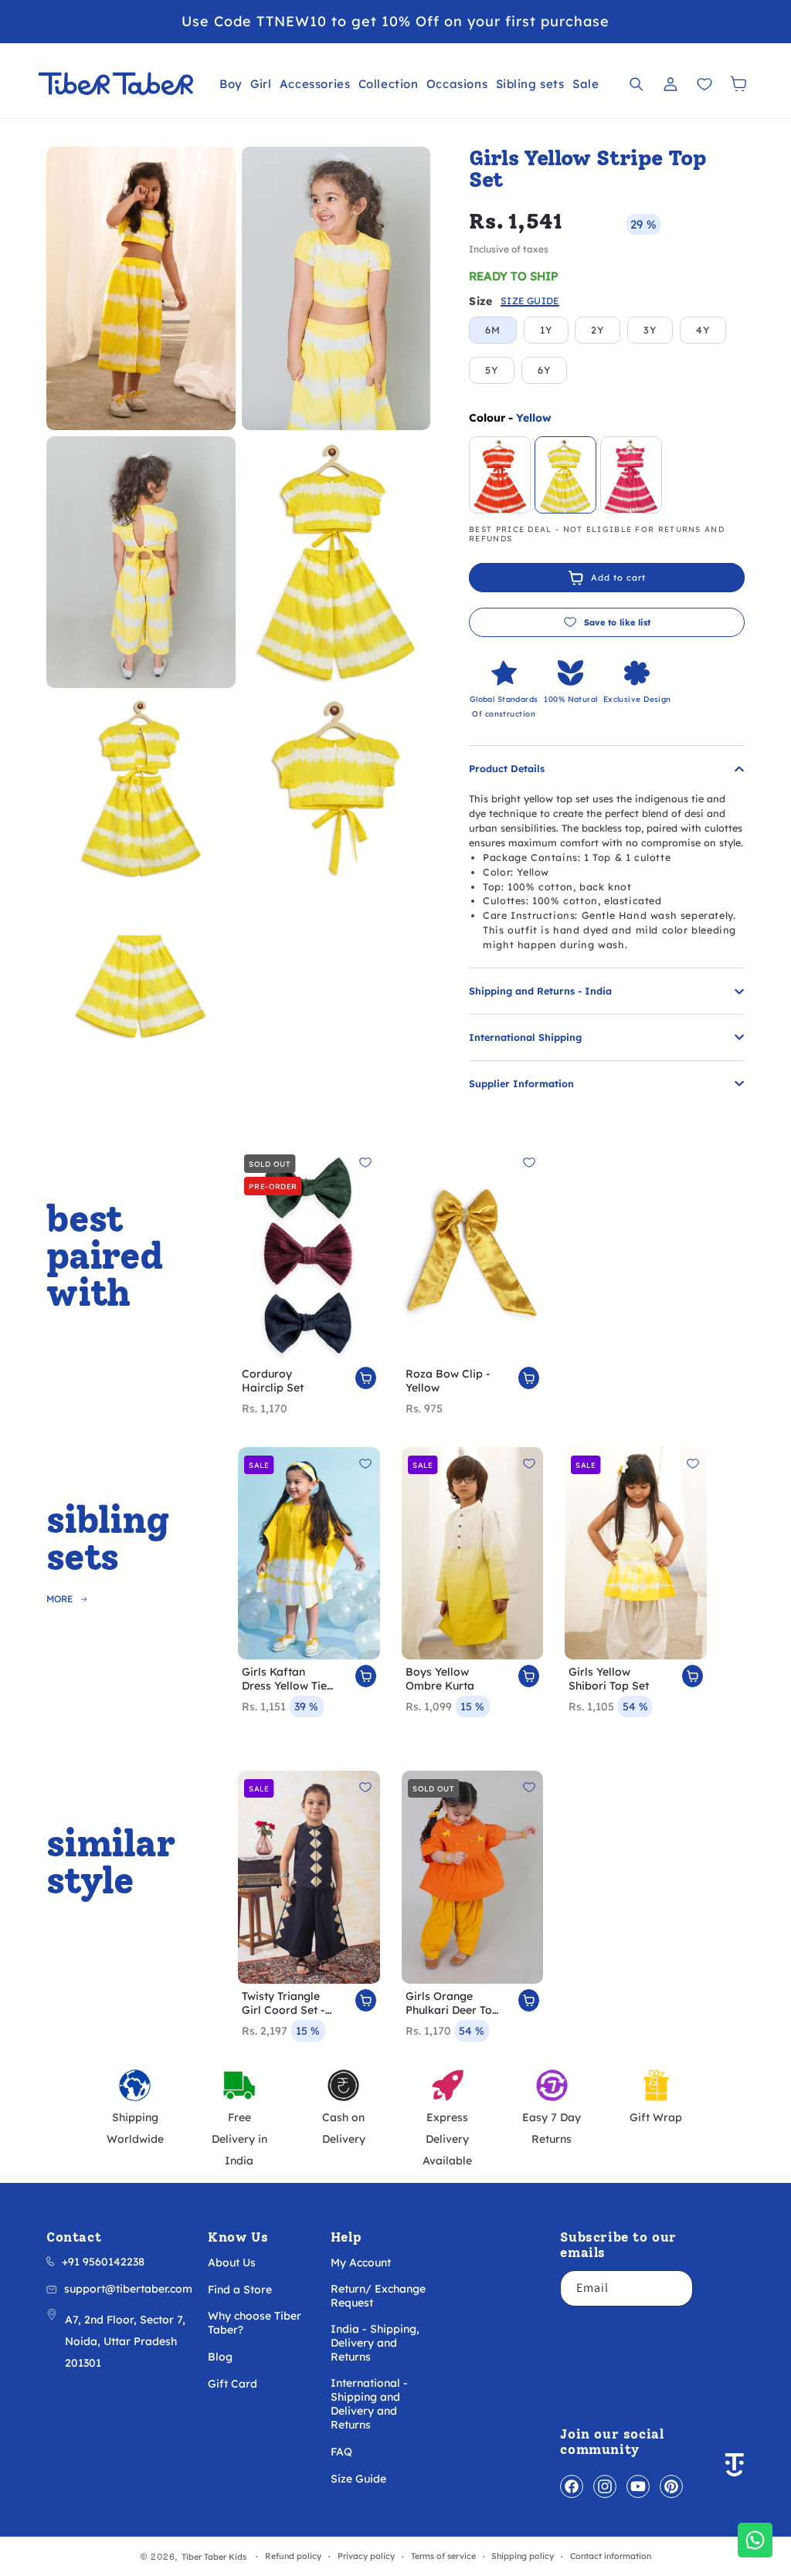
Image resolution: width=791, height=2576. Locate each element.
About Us (232, 2262)
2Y (597, 330)
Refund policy (293, 2556)
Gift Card (233, 2384)
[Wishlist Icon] (704, 84)
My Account (361, 2262)
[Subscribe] (675, 2288)
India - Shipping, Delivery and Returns (375, 2343)
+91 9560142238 (103, 2262)
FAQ (341, 2452)
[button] (231, 84)
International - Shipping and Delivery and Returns (369, 2404)
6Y (544, 370)
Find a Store (240, 2290)
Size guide (530, 302)
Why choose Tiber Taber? (255, 2323)
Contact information (611, 2556)
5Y (492, 370)
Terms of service (443, 2556)
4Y (703, 330)
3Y (650, 330)
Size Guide (358, 2479)
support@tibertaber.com (128, 2289)
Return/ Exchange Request (378, 2296)
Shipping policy (523, 2556)
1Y (546, 330)
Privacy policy (366, 2556)
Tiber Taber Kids (214, 2557)
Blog (220, 2357)
